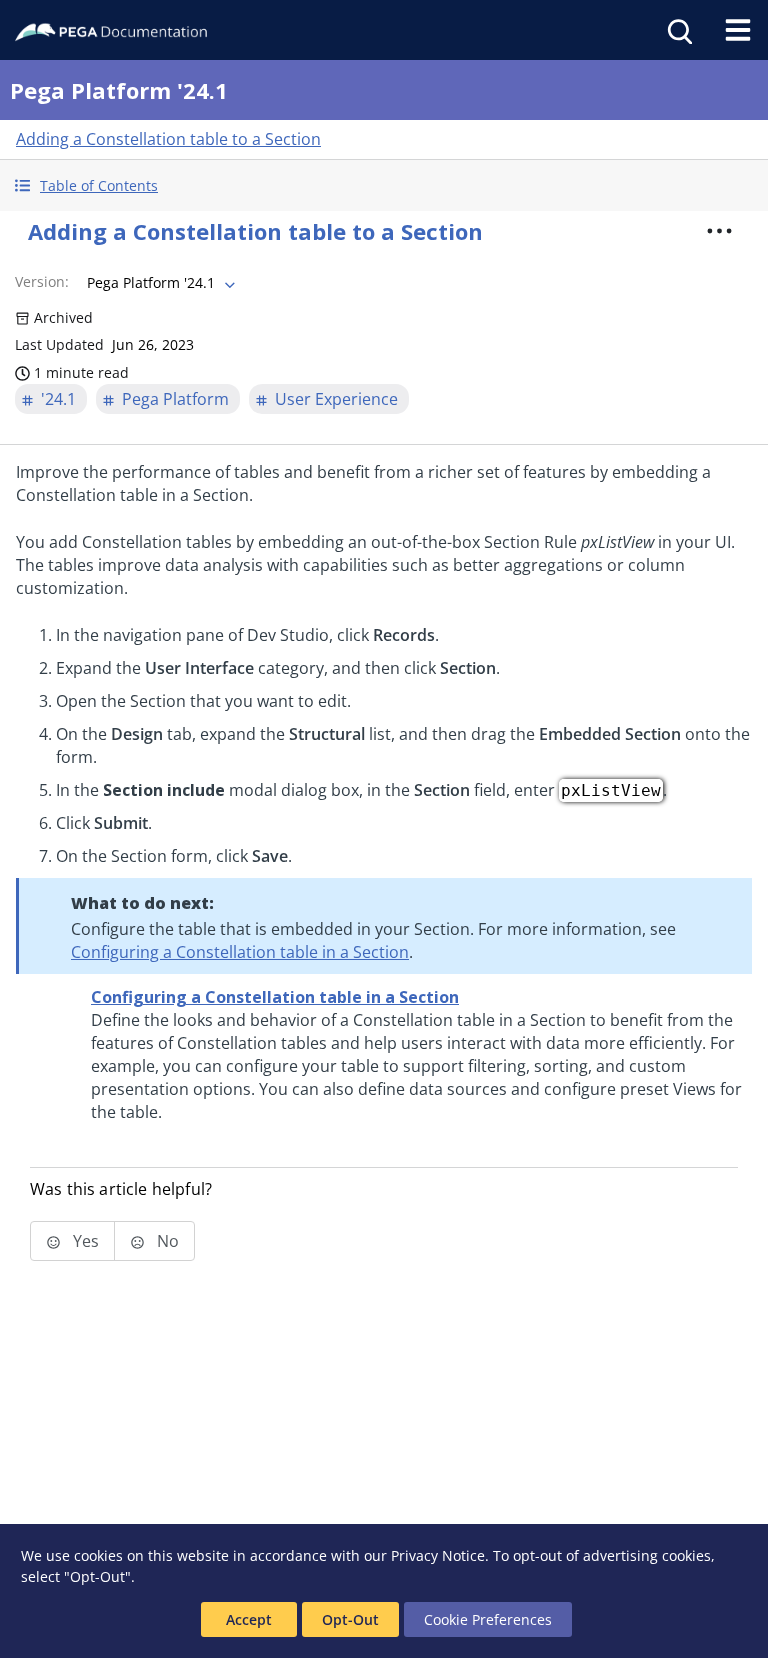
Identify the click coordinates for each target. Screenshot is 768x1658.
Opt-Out (350, 1619)
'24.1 (58, 399)
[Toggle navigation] (738, 30)
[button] (384, 185)
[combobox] (159, 283)
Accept (249, 1619)
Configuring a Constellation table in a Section (240, 952)
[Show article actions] (720, 231)
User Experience (336, 399)
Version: (42, 281)
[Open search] (678, 30)
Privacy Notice (438, 1555)
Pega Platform (175, 399)
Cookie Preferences (488, 1619)
